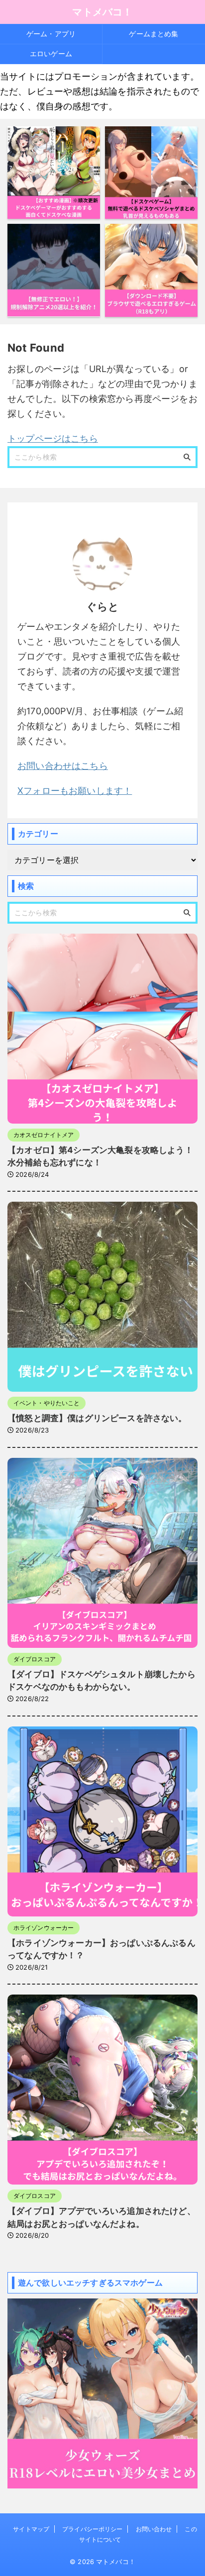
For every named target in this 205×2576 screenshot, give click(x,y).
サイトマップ (31, 2529)
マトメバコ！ (102, 12)
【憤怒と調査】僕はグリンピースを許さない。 (97, 1418)
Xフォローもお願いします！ (75, 791)
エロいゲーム (51, 53)
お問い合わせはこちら (63, 766)
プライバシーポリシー (92, 2529)
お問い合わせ (154, 2529)
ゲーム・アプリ (51, 34)
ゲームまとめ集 (154, 34)
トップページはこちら (53, 438)
